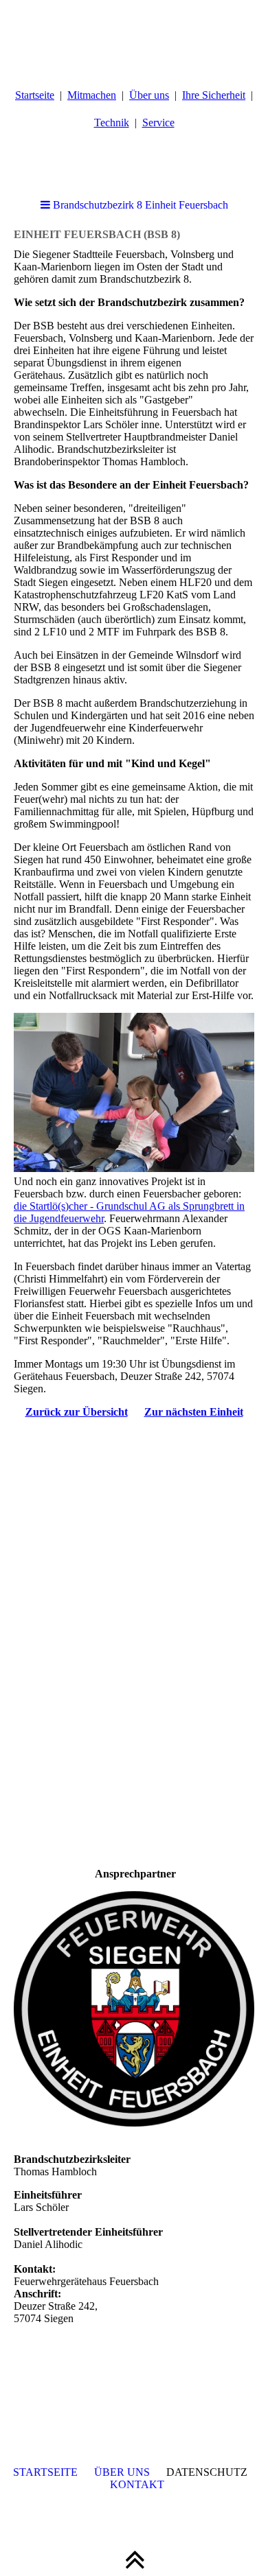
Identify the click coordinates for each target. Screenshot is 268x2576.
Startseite (35, 95)
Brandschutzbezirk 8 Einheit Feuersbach (139, 205)
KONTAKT (137, 2484)
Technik (112, 122)
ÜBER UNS (122, 2472)
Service (158, 122)
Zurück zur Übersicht (77, 1412)
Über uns (149, 95)
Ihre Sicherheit (214, 95)
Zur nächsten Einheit (194, 1412)
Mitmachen (92, 95)
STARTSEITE (45, 2472)
